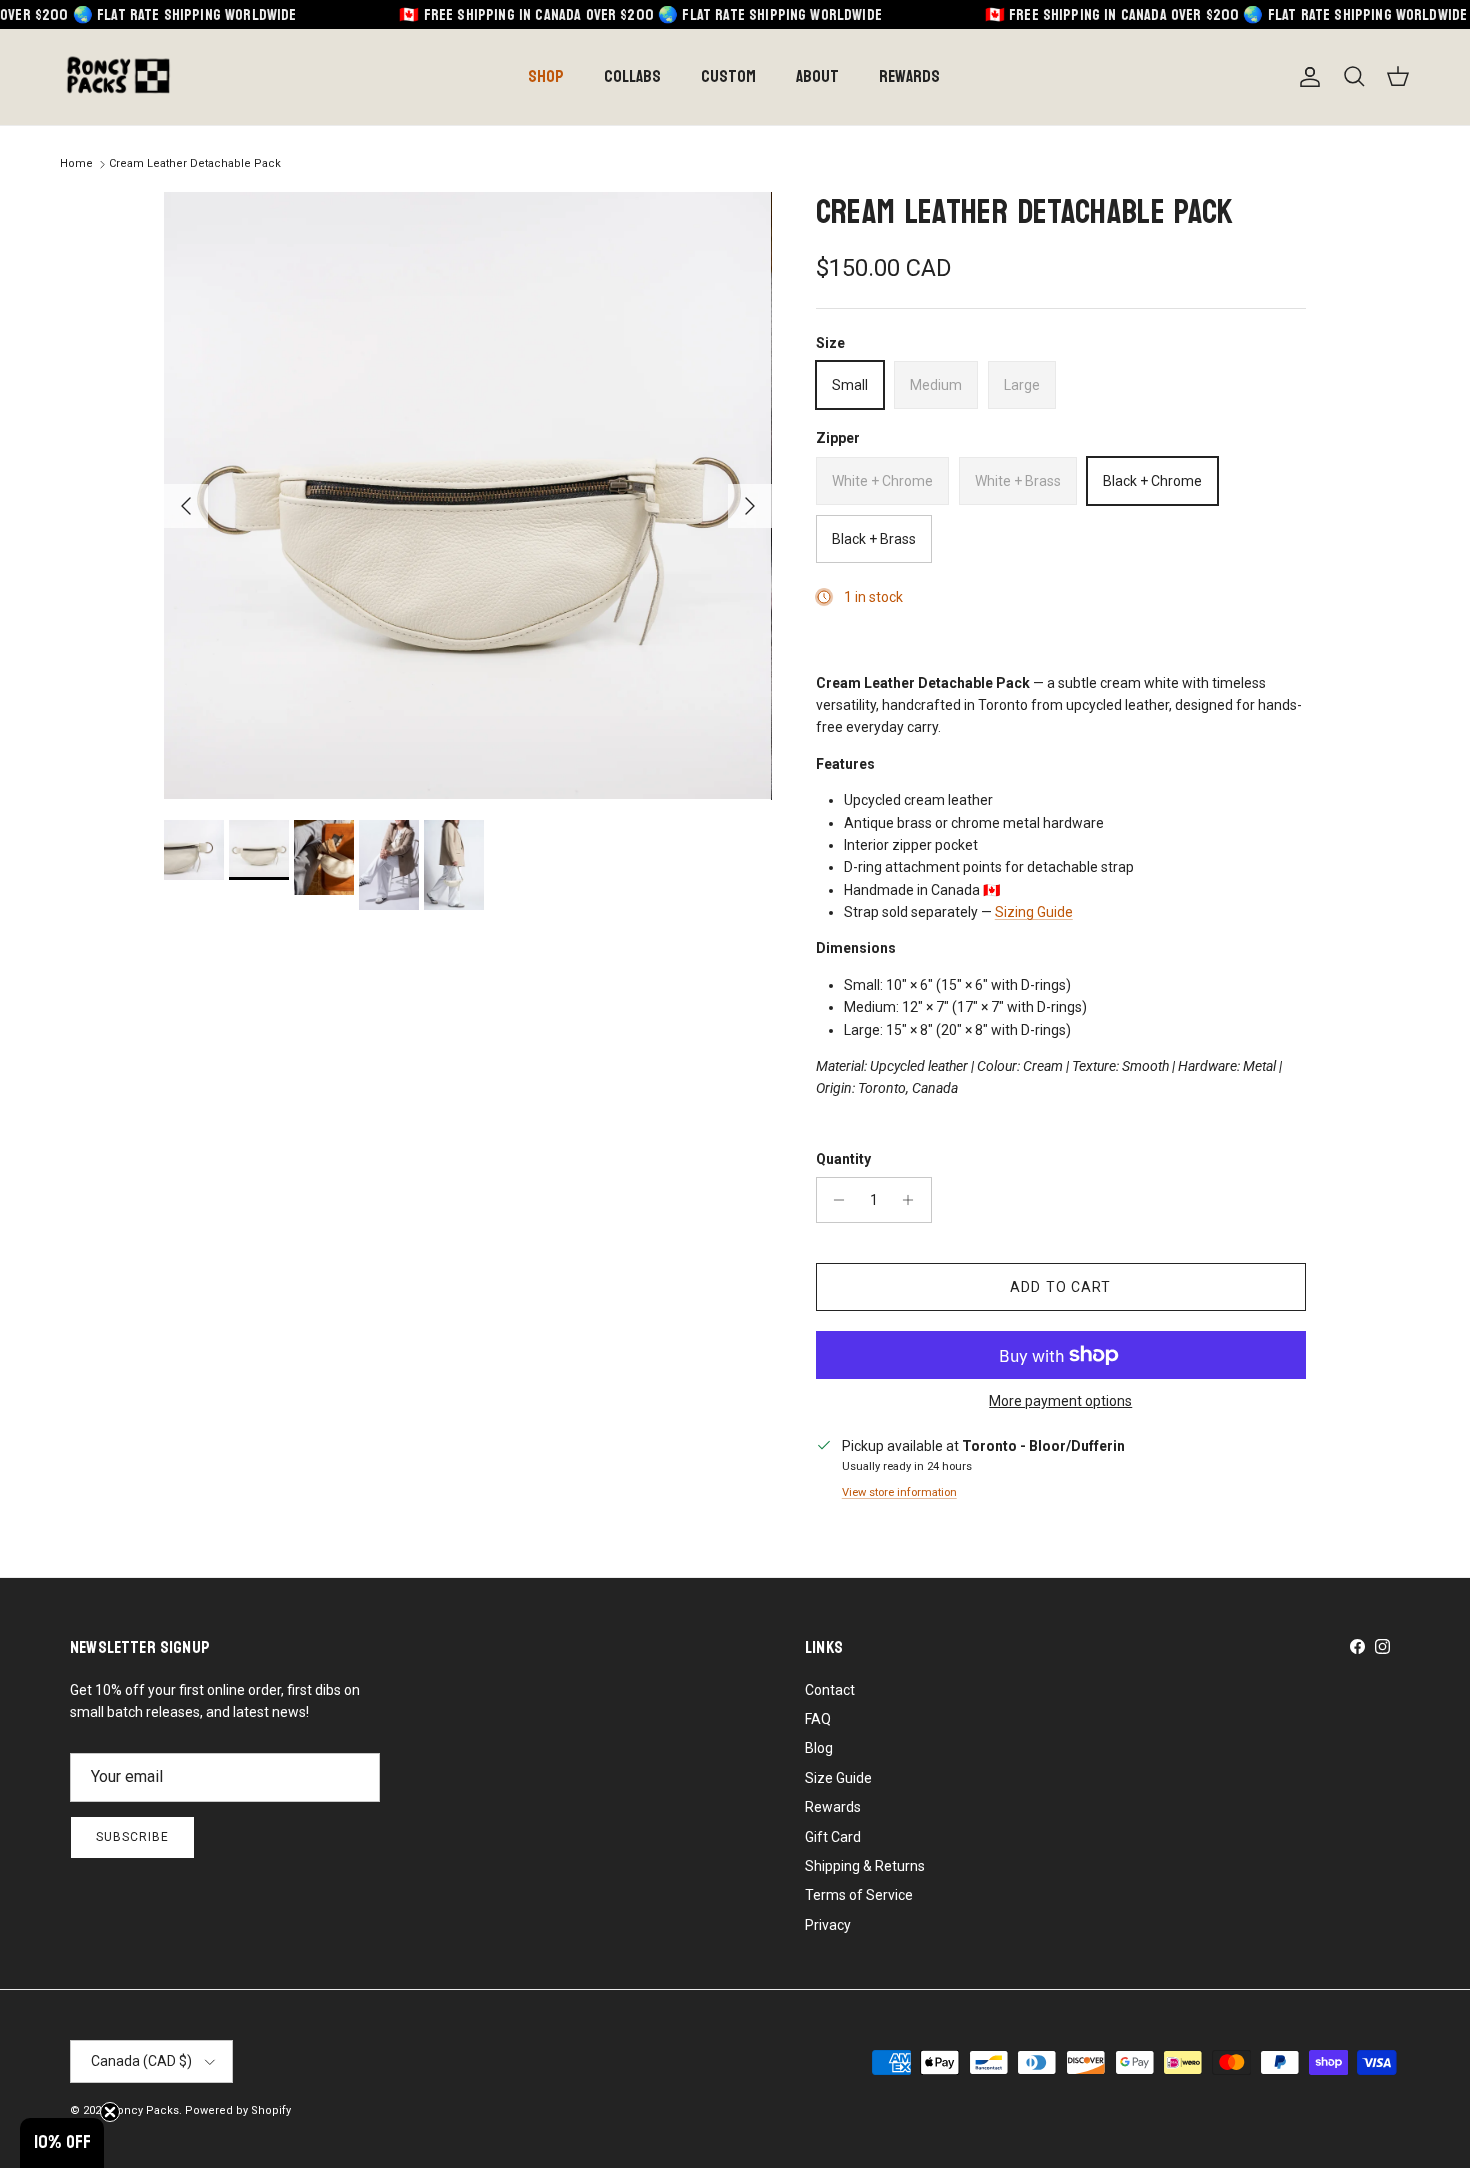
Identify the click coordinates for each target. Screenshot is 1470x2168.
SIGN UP (885, 1206)
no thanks (885, 1256)
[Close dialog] (1010, 897)
